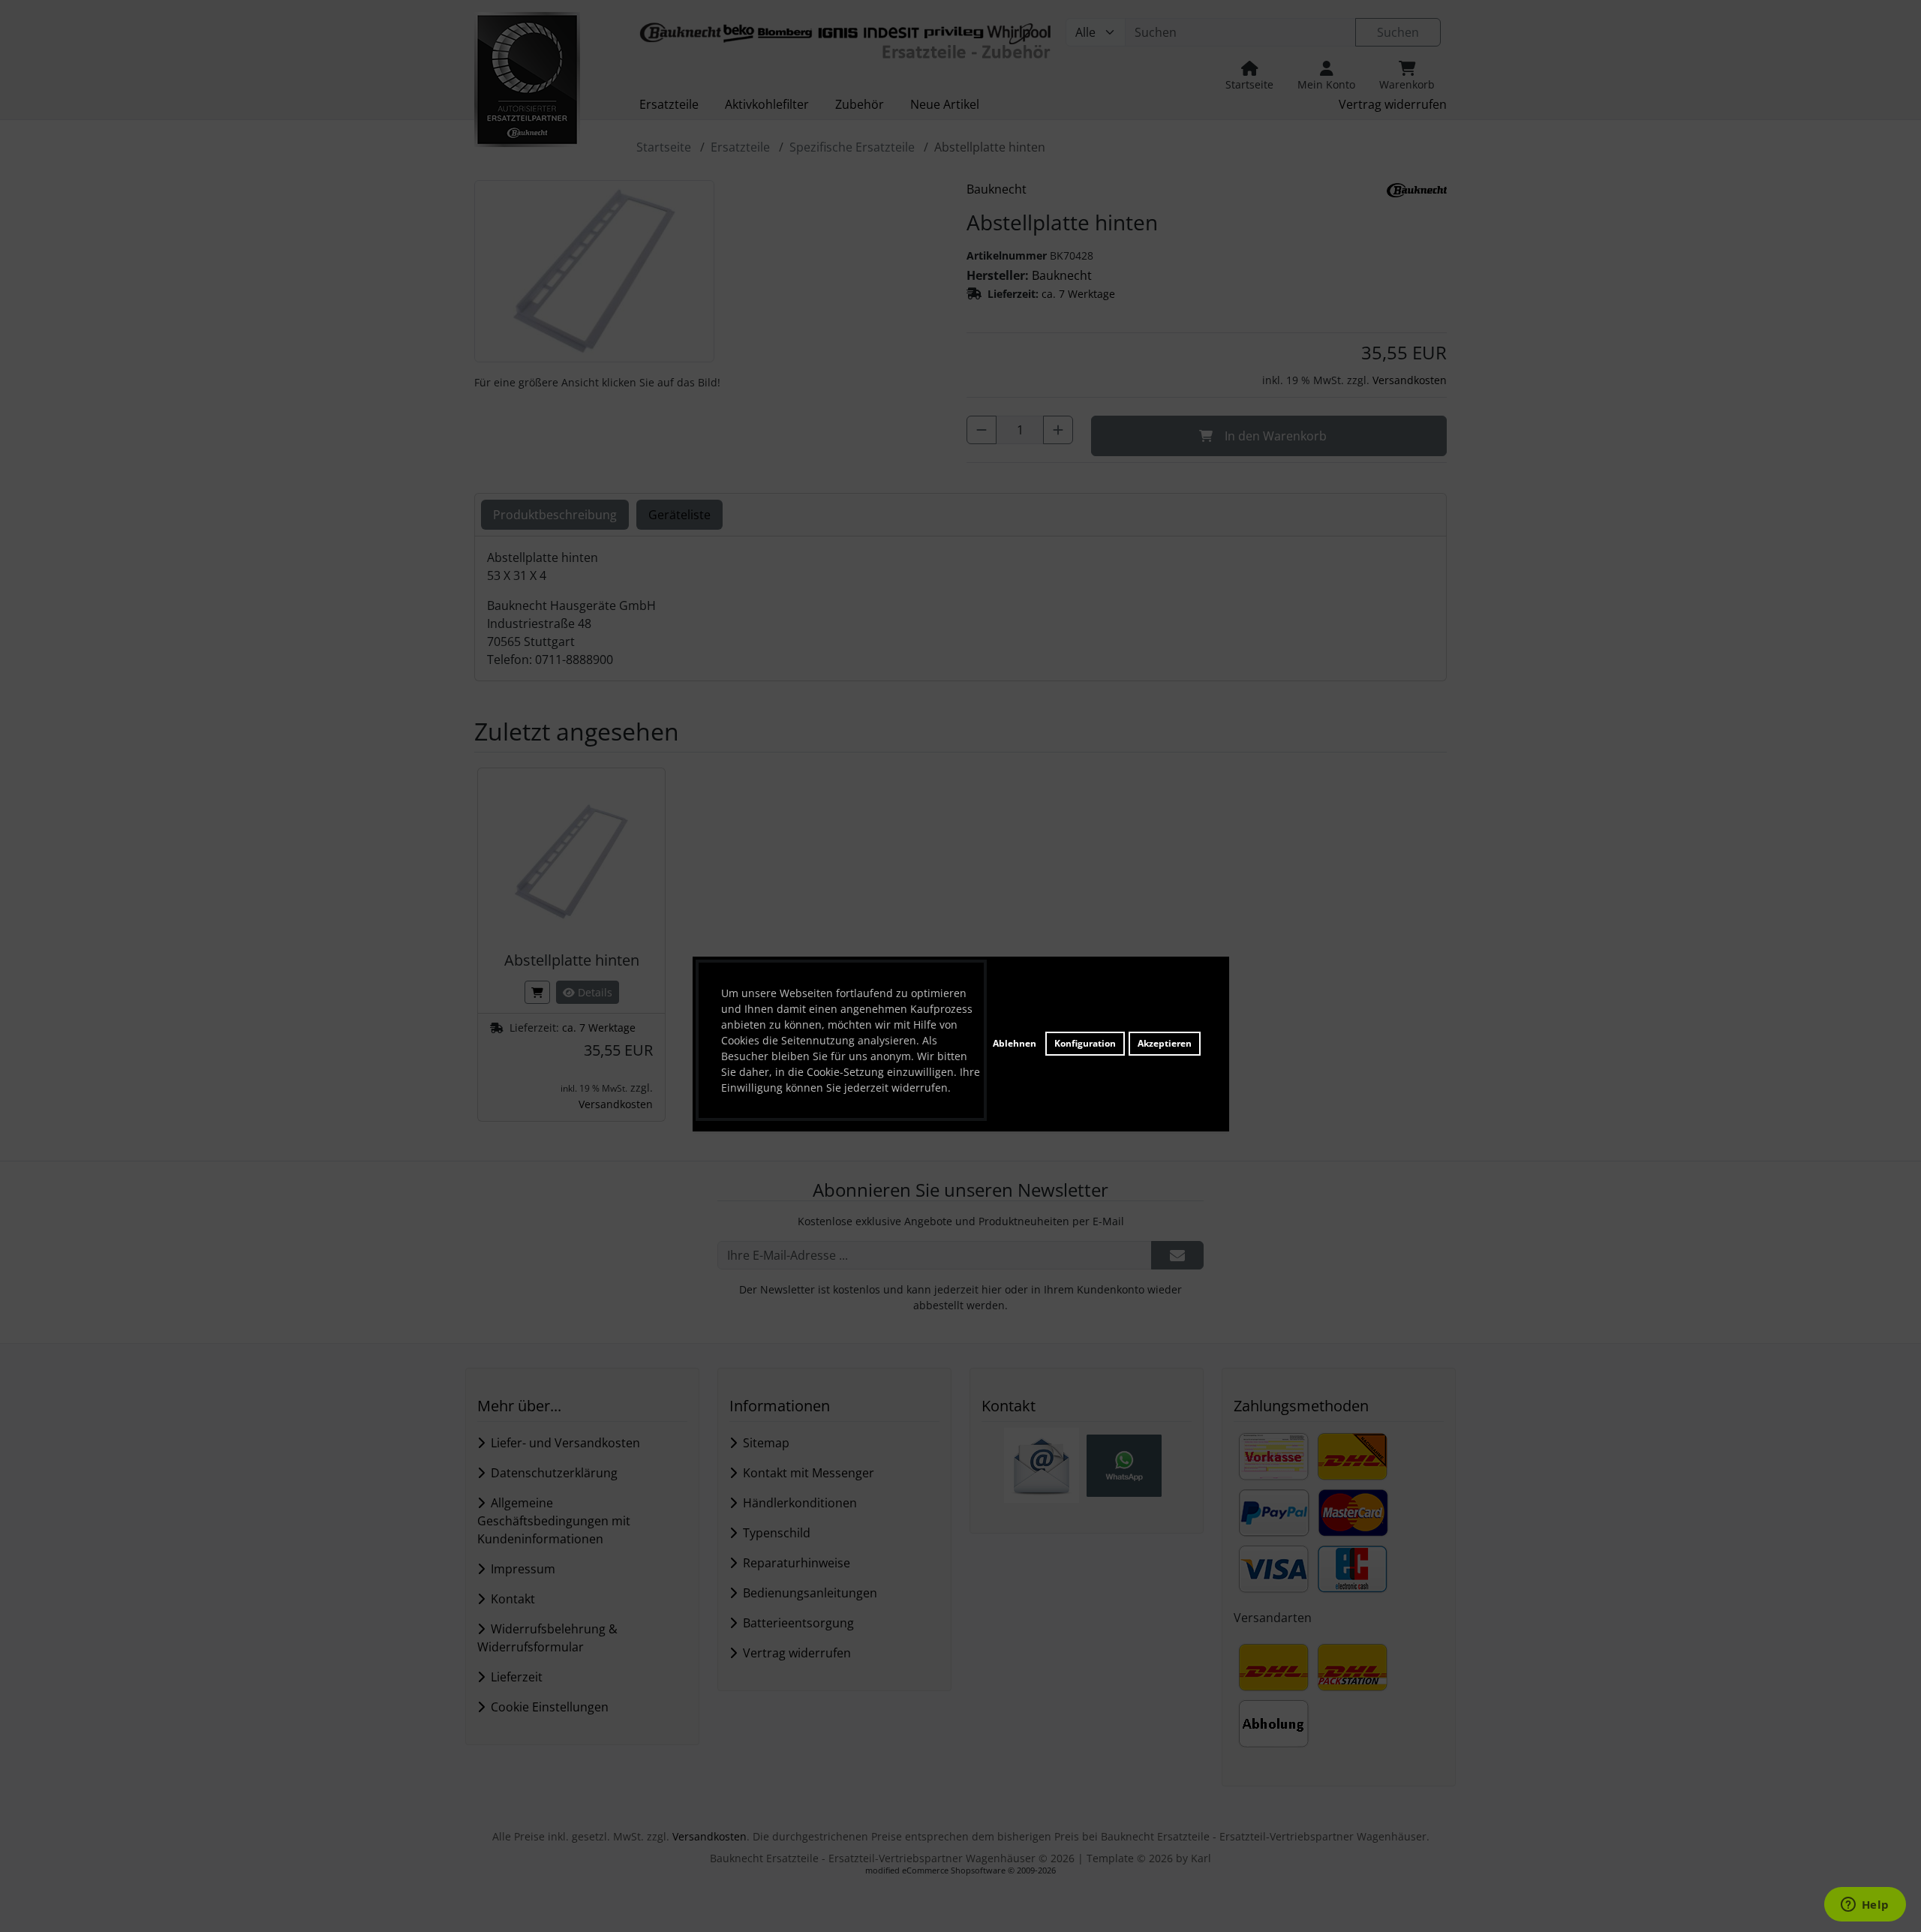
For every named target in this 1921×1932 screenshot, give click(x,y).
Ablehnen (1015, 1043)
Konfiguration (1085, 1043)
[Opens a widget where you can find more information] (1865, 1906)
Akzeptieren (1165, 1043)
